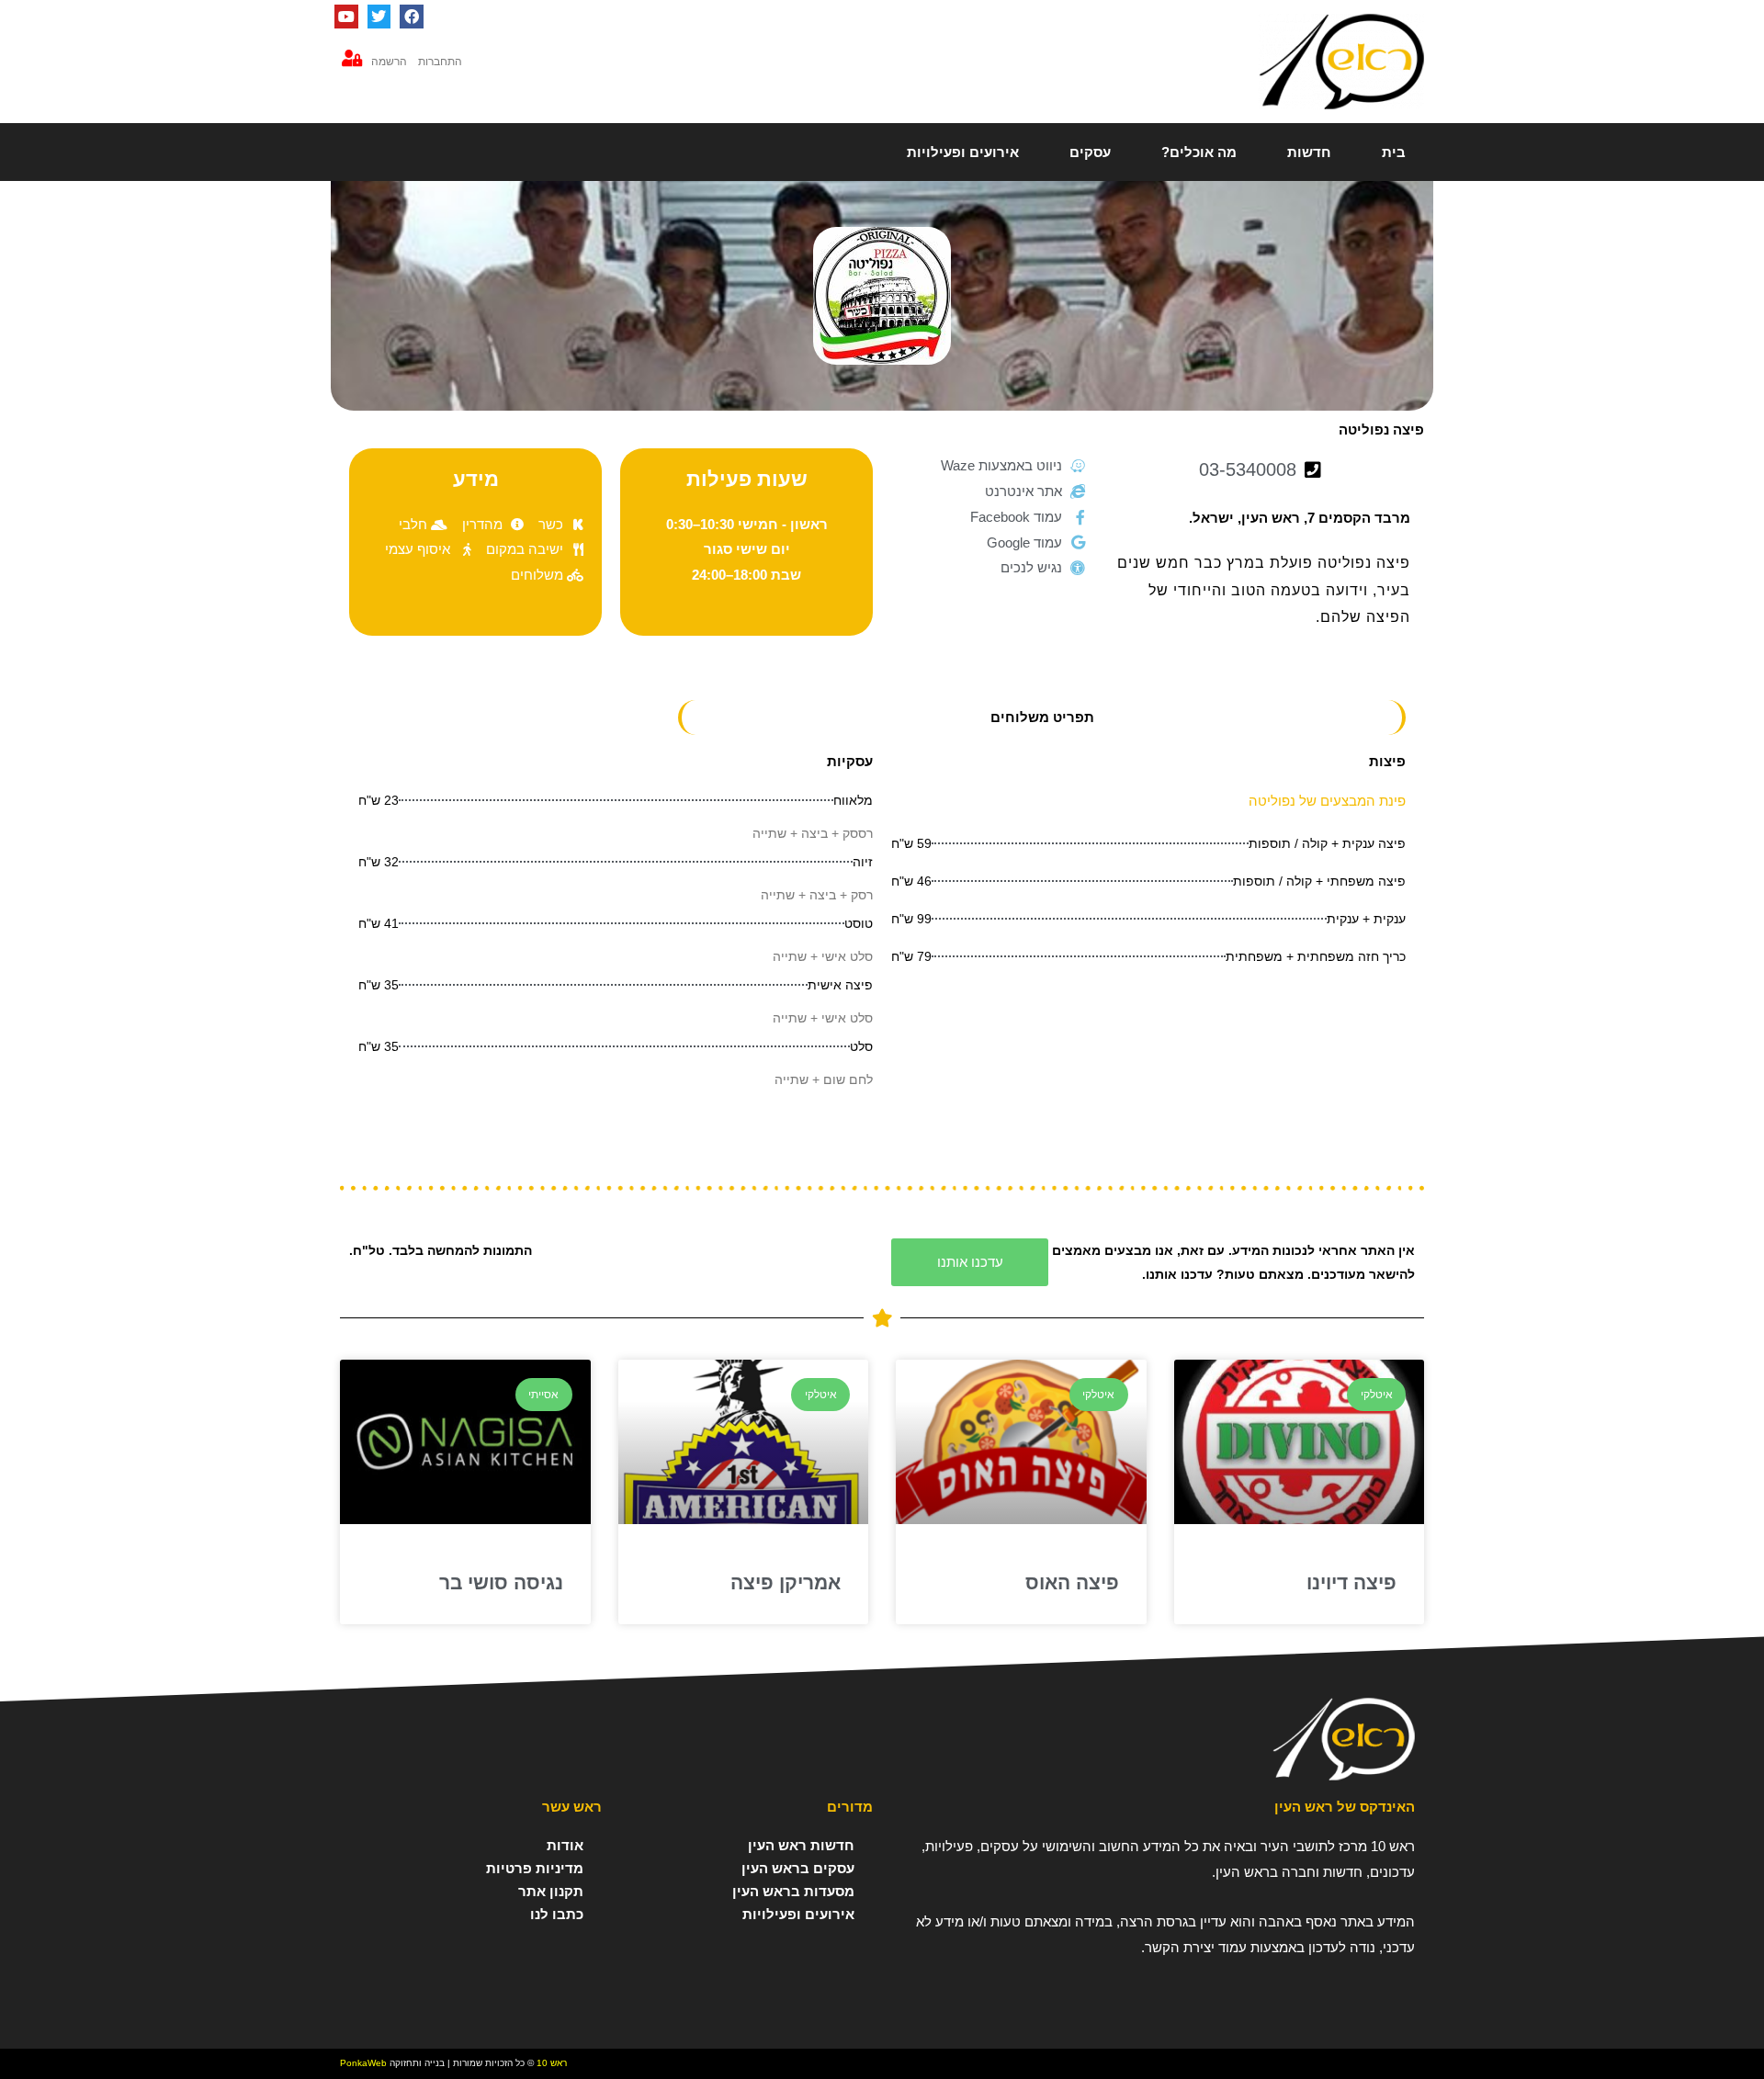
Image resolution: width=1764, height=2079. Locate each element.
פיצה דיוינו (1351, 1582)
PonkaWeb (363, 2063)
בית (1394, 152)
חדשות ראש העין (801, 1845)
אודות (565, 1845)
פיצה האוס (1072, 1582)
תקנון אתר (551, 1891)
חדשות (1309, 152)
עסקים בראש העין (798, 1868)
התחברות (440, 62)
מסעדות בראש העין (793, 1891)
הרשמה (389, 62)
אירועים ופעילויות (963, 152)
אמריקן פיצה (786, 1582)
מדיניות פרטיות (535, 1868)
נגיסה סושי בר (501, 1582)
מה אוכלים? (1199, 152)
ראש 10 (552, 2063)
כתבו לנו (557, 1914)
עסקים (1090, 152)
